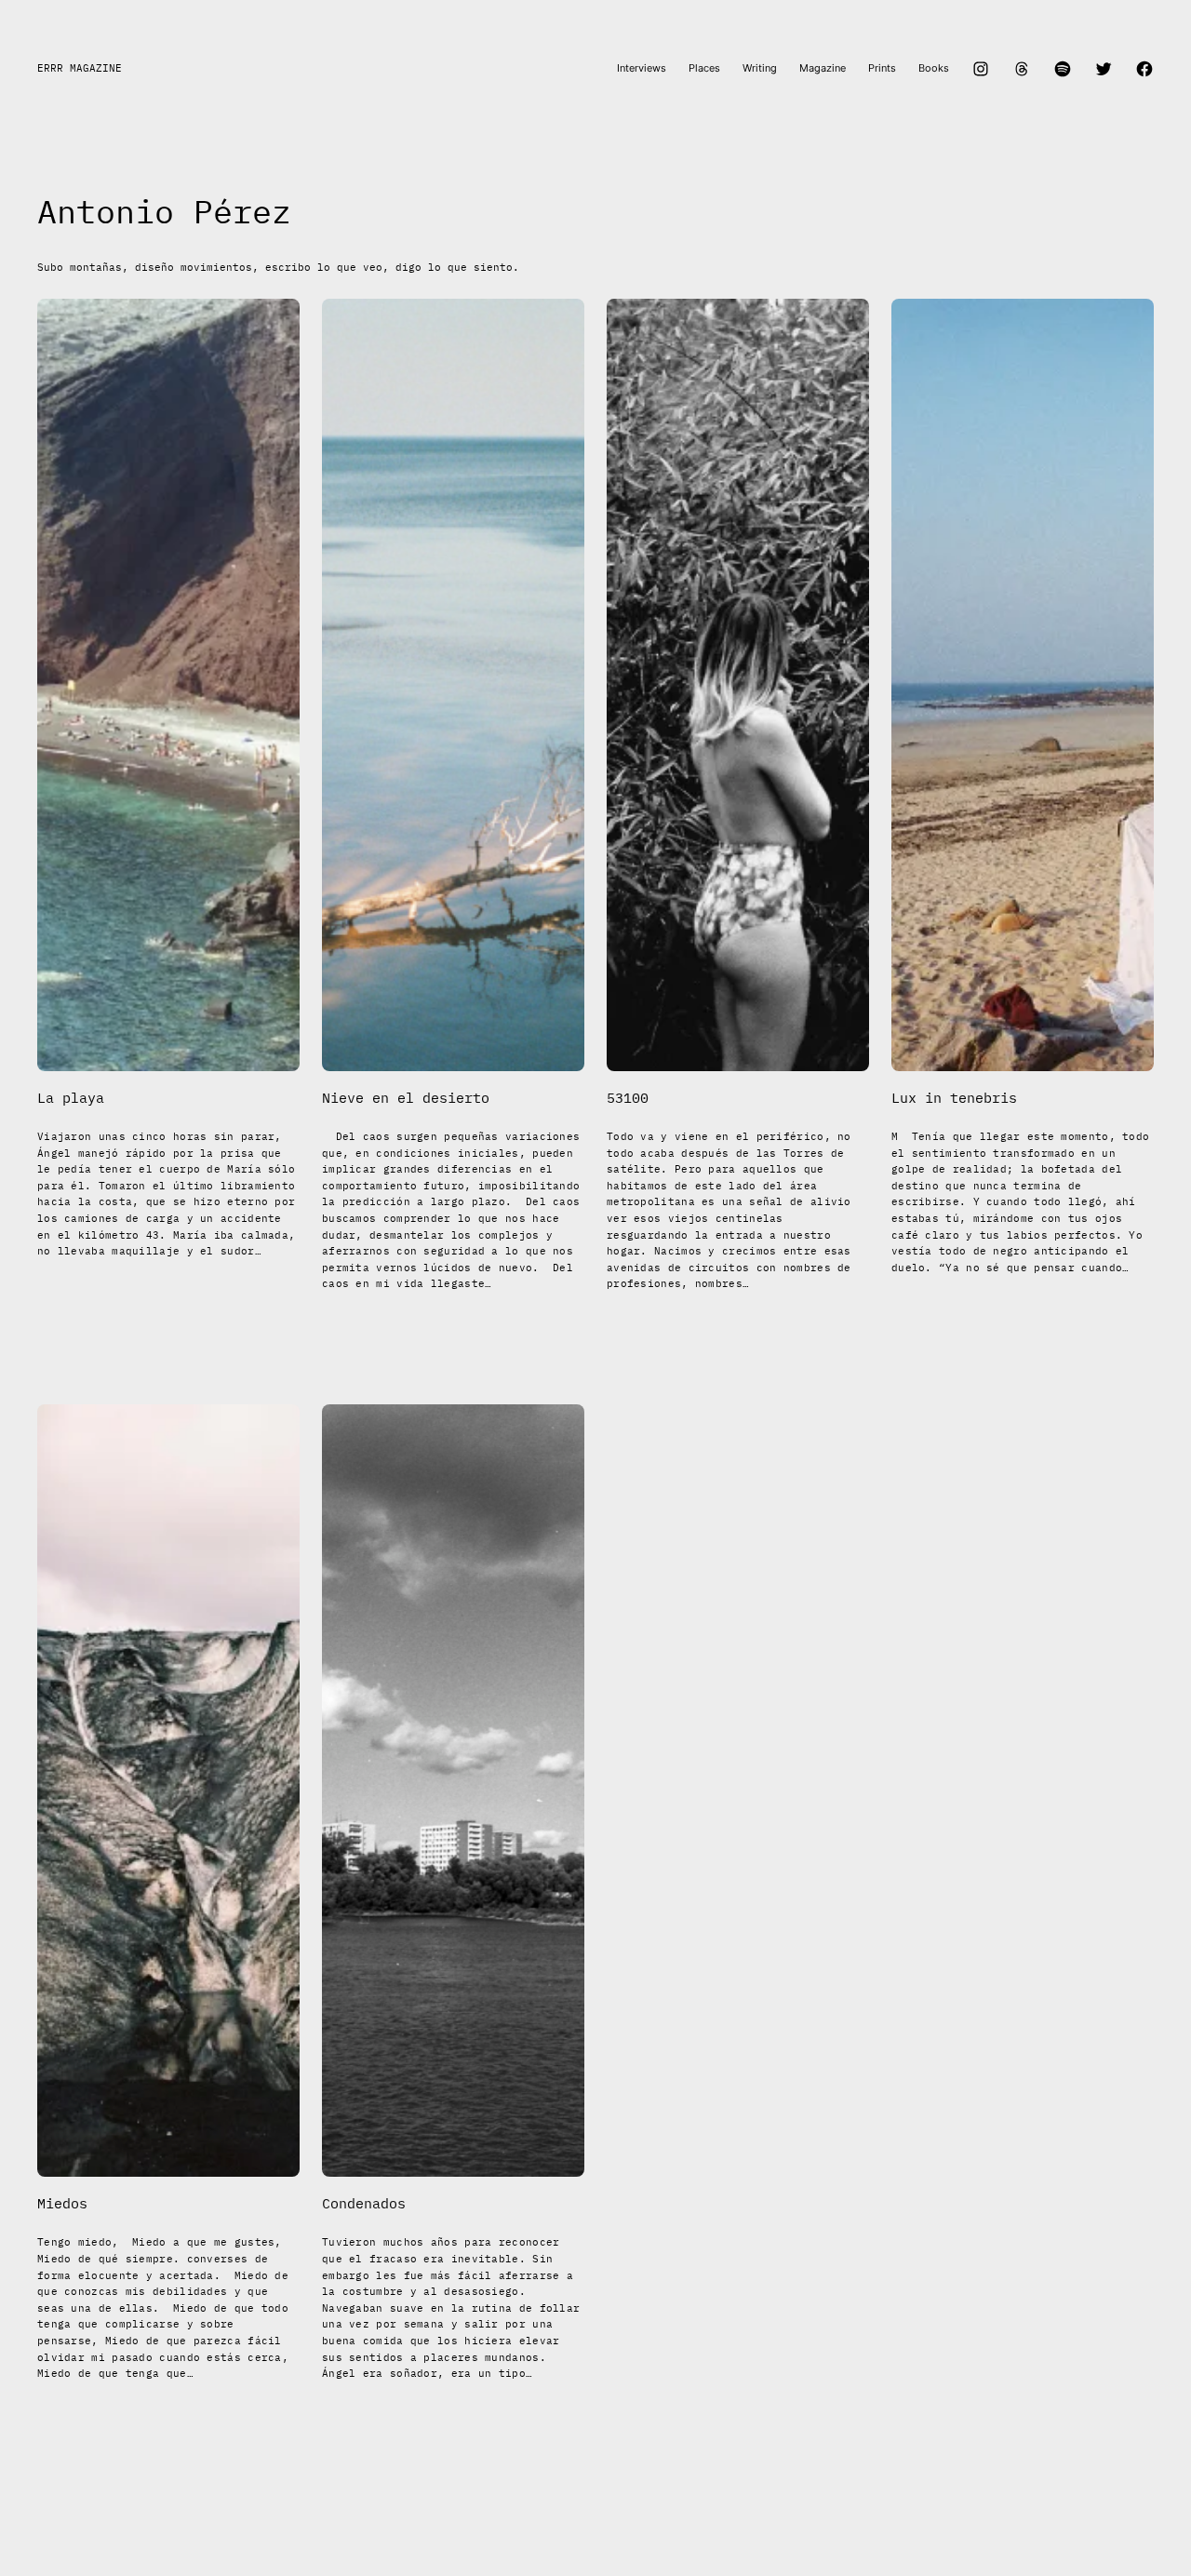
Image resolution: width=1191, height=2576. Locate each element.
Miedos (62, 2204)
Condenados (364, 2204)
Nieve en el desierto (406, 1098)
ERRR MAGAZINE (80, 68)
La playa (71, 1098)
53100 (628, 1098)
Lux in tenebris (954, 1098)
